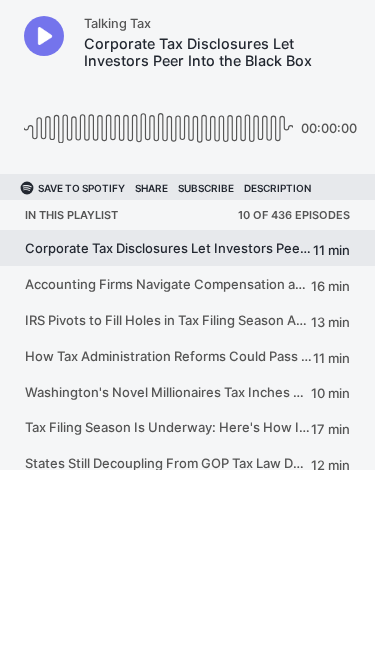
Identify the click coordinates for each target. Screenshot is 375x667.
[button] (44, 36)
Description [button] (277, 188)
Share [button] (151, 188)
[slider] (158, 120)
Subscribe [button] (206, 188)
